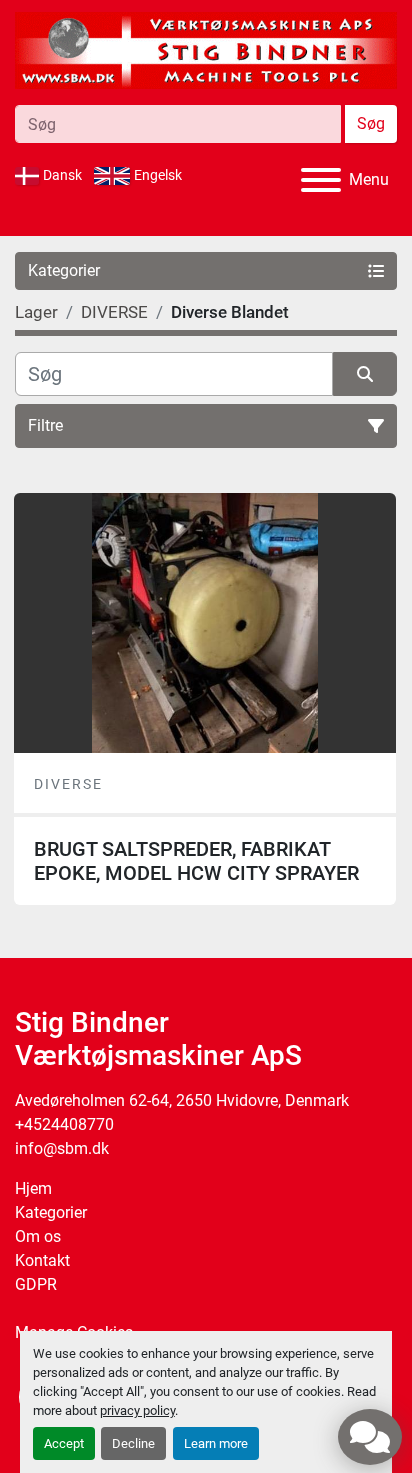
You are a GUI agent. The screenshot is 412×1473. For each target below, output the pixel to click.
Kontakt (42, 1260)
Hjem (33, 1188)
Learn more (216, 1443)
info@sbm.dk (62, 1148)
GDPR (36, 1284)
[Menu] (321, 180)
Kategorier (51, 1212)
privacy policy (137, 1410)
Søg (371, 123)
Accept (64, 1443)
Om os (38, 1236)
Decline (133, 1443)
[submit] (365, 374)
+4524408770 (64, 1124)
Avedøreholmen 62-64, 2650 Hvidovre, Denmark (182, 1100)
